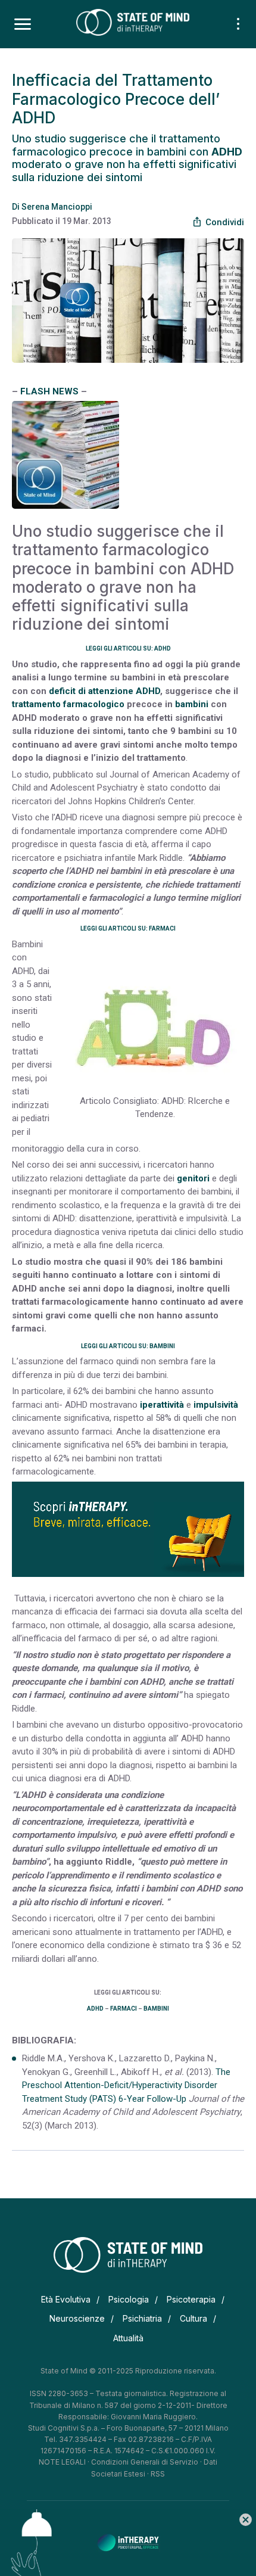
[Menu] (23, 24)
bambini (192, 704)
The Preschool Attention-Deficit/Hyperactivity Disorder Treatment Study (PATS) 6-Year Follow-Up (126, 2085)
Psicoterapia (191, 2299)
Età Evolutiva (66, 2299)
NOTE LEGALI (62, 2462)
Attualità (128, 2338)
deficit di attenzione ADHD (104, 691)
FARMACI (124, 2009)
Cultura (193, 2318)
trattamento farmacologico (68, 704)
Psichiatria (142, 2318)
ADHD (95, 2009)
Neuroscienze (77, 2318)
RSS (158, 2474)
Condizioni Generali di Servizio (145, 2462)
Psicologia (129, 2299)
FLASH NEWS (49, 391)
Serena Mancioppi (57, 207)
